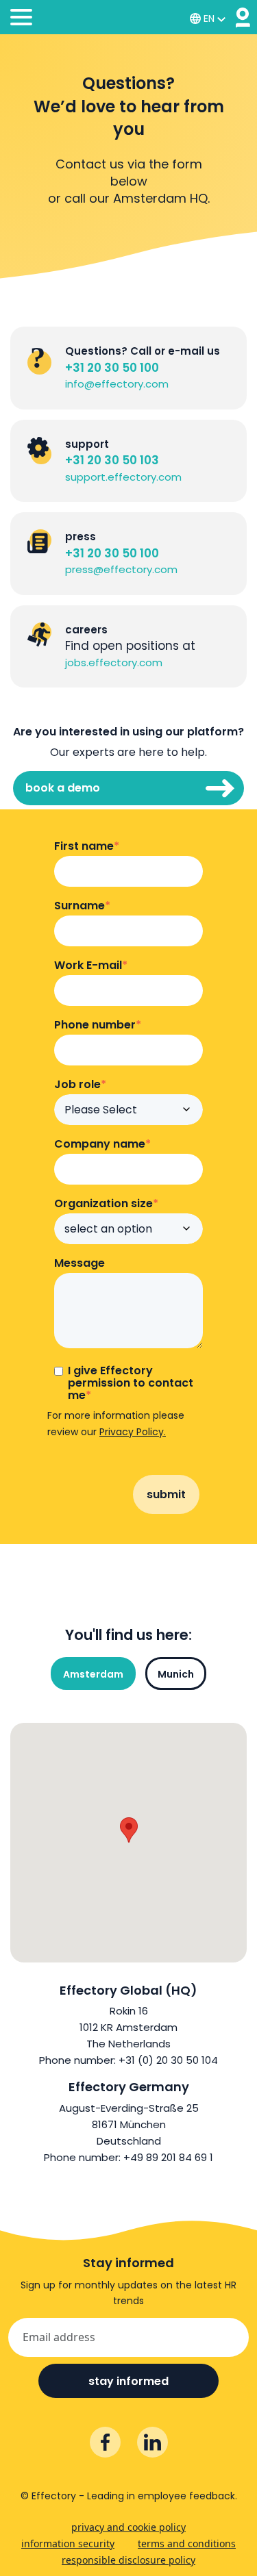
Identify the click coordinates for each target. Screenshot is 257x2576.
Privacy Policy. (133, 1432)
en (209, 18)
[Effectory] (243, 17)
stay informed (128, 2381)
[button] (129, 1830)
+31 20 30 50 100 (112, 368)
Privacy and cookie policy (128, 2527)
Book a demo (63, 788)
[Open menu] (21, 19)
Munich (176, 1674)
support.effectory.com (123, 477)
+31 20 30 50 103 (112, 460)
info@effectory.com (117, 384)
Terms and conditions (187, 2543)
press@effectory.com (121, 569)
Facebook (105, 2442)
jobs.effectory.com (114, 662)
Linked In (152, 2442)
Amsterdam (93, 1674)
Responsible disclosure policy (128, 2560)
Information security (68, 2543)
